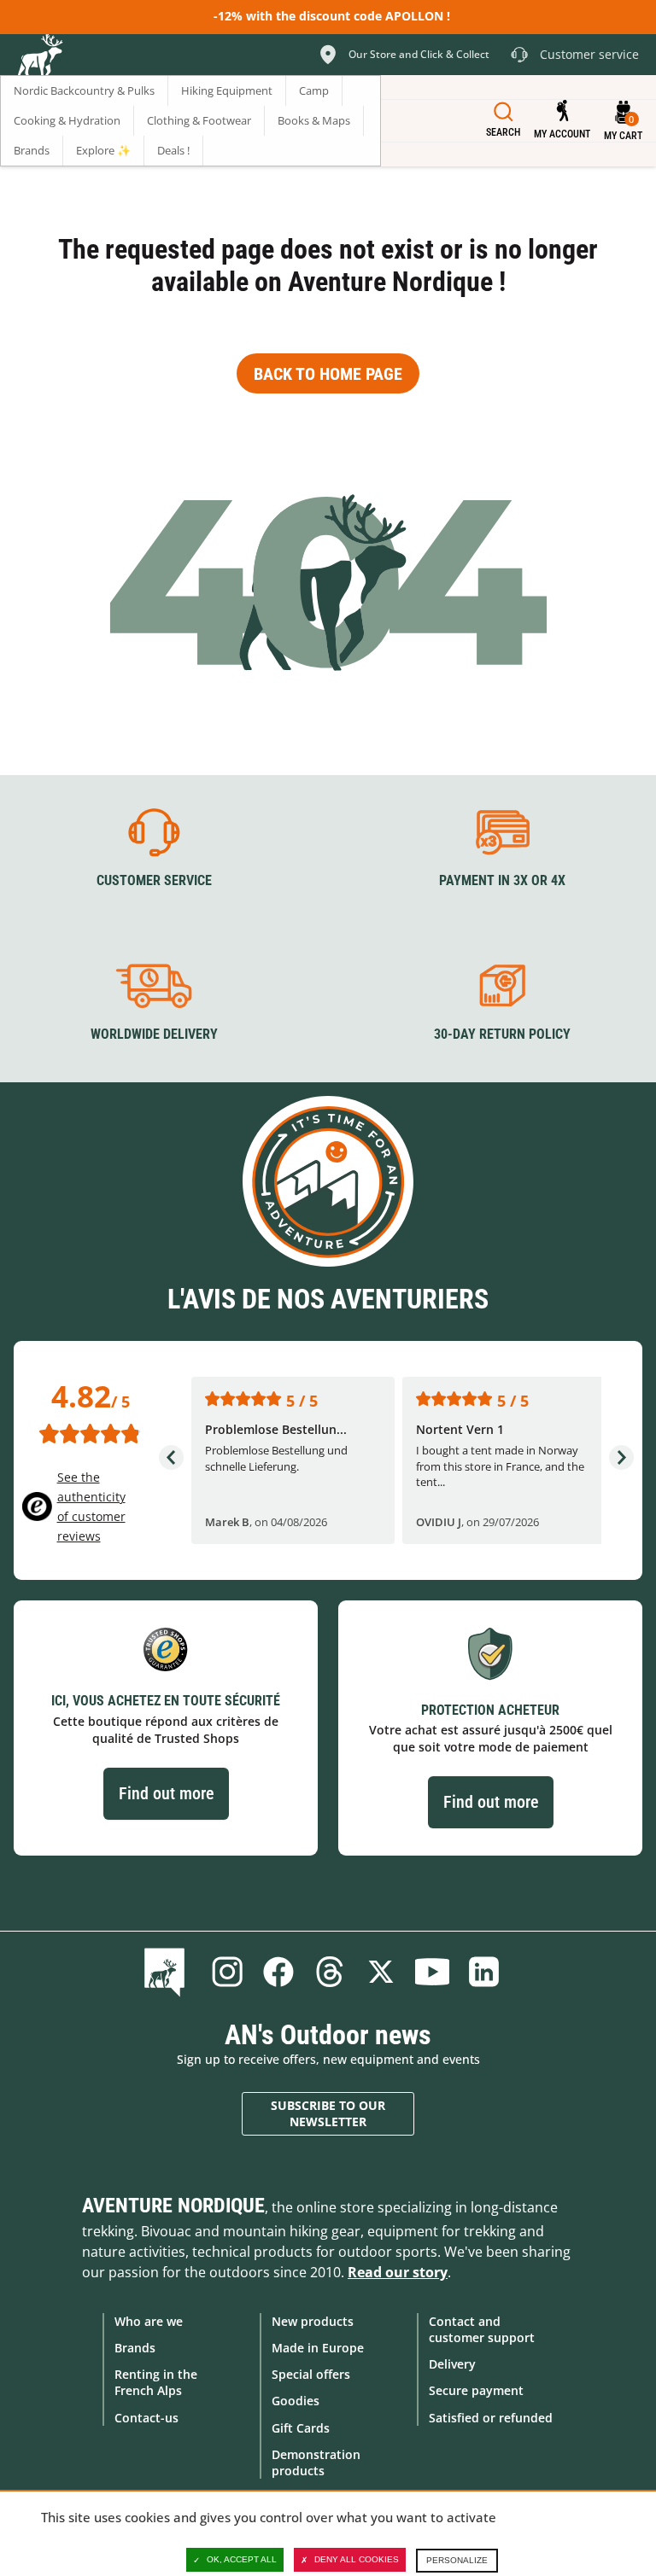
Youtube (432, 1972)
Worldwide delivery (154, 1034)
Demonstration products (316, 2462)
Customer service (154, 880)
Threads (330, 1972)
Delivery (452, 2364)
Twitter (381, 1972)
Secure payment (476, 2390)
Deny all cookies (357, 2559)
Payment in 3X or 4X (502, 880)
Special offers (311, 2374)
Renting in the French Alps (156, 2382)
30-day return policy (502, 1034)
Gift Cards (301, 2428)
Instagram (227, 1972)
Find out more (166, 1793)
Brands (135, 2348)
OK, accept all (242, 2559)
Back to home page (328, 374)
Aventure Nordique (173, 2206)
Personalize (457, 2560)
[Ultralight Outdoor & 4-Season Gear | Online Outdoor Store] (39, 57)
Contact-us (146, 2418)
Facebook (278, 1972)
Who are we (149, 2321)
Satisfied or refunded (491, 2418)
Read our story (398, 2272)
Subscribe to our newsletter (328, 2114)
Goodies (296, 2401)
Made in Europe (318, 2348)
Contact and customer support (482, 2329)
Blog (168, 1972)
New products (313, 2321)
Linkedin (483, 1972)
